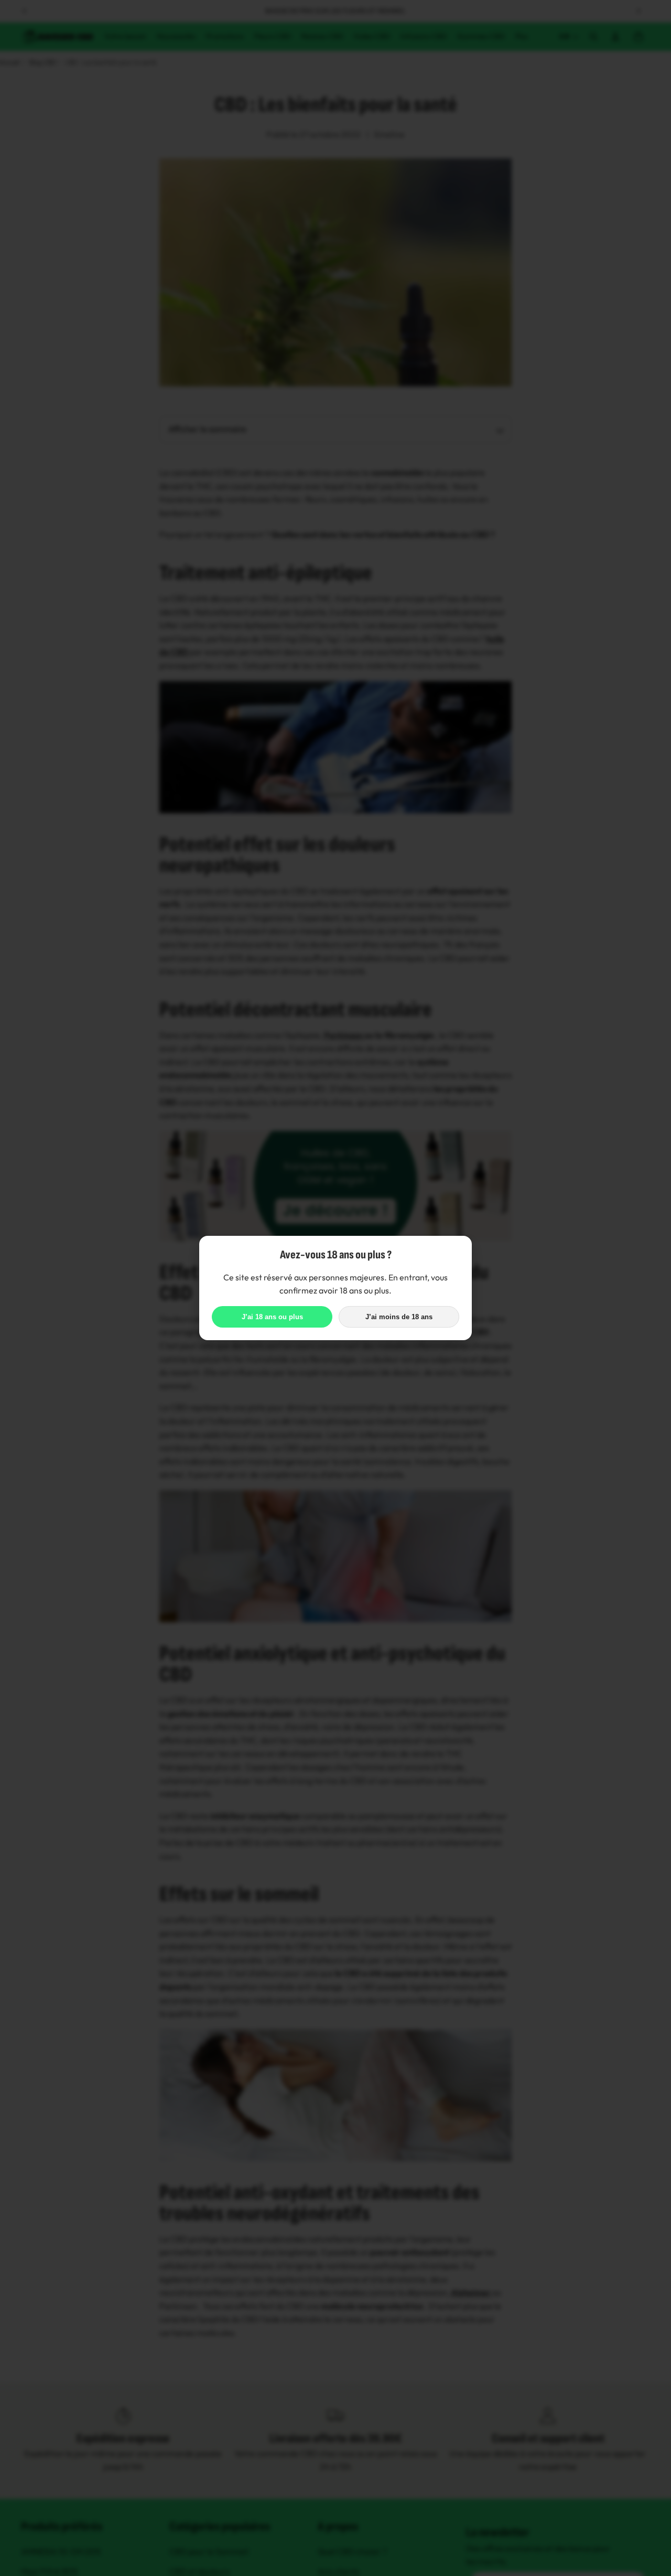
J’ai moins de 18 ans (399, 1317)
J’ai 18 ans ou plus (272, 1317)
